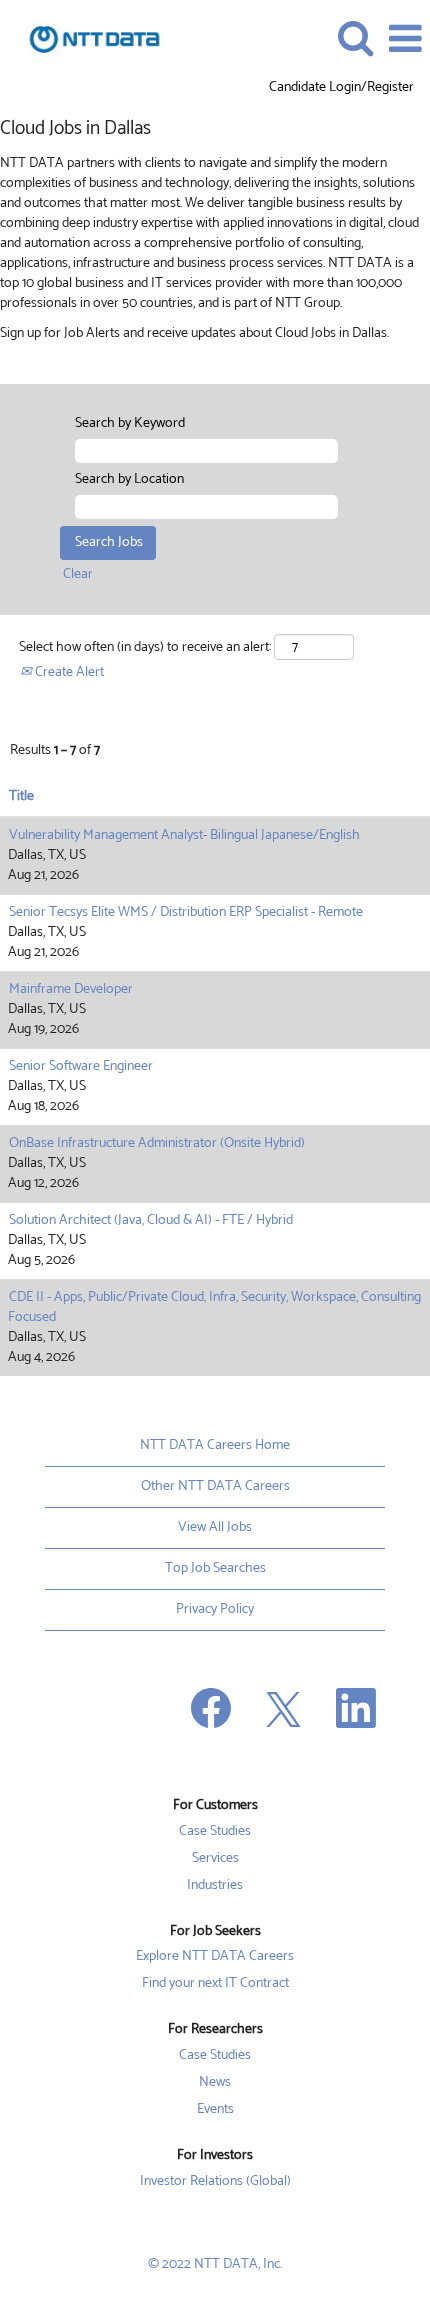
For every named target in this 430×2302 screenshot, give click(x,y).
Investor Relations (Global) (215, 2182)
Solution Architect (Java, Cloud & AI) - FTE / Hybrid (151, 1220)
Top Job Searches (215, 1568)
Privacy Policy (215, 1609)
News (215, 2083)
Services (215, 1859)
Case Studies (215, 1832)
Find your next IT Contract (215, 1984)
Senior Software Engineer (81, 1066)
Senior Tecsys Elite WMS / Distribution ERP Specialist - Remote (186, 912)
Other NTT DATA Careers (215, 1486)
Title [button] (21, 797)
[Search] (355, 38)
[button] (405, 39)
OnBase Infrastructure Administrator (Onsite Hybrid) (157, 1143)
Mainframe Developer (71, 989)
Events (215, 2110)
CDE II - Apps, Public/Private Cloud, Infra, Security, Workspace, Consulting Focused (214, 1307)
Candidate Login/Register (341, 88)
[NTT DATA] (87, 38)
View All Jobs (215, 1527)
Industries (215, 1886)
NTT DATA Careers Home (215, 1445)
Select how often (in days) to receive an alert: (145, 648)
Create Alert (68, 672)
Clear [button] (78, 574)
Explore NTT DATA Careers (215, 1957)
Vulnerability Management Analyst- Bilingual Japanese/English (184, 835)
